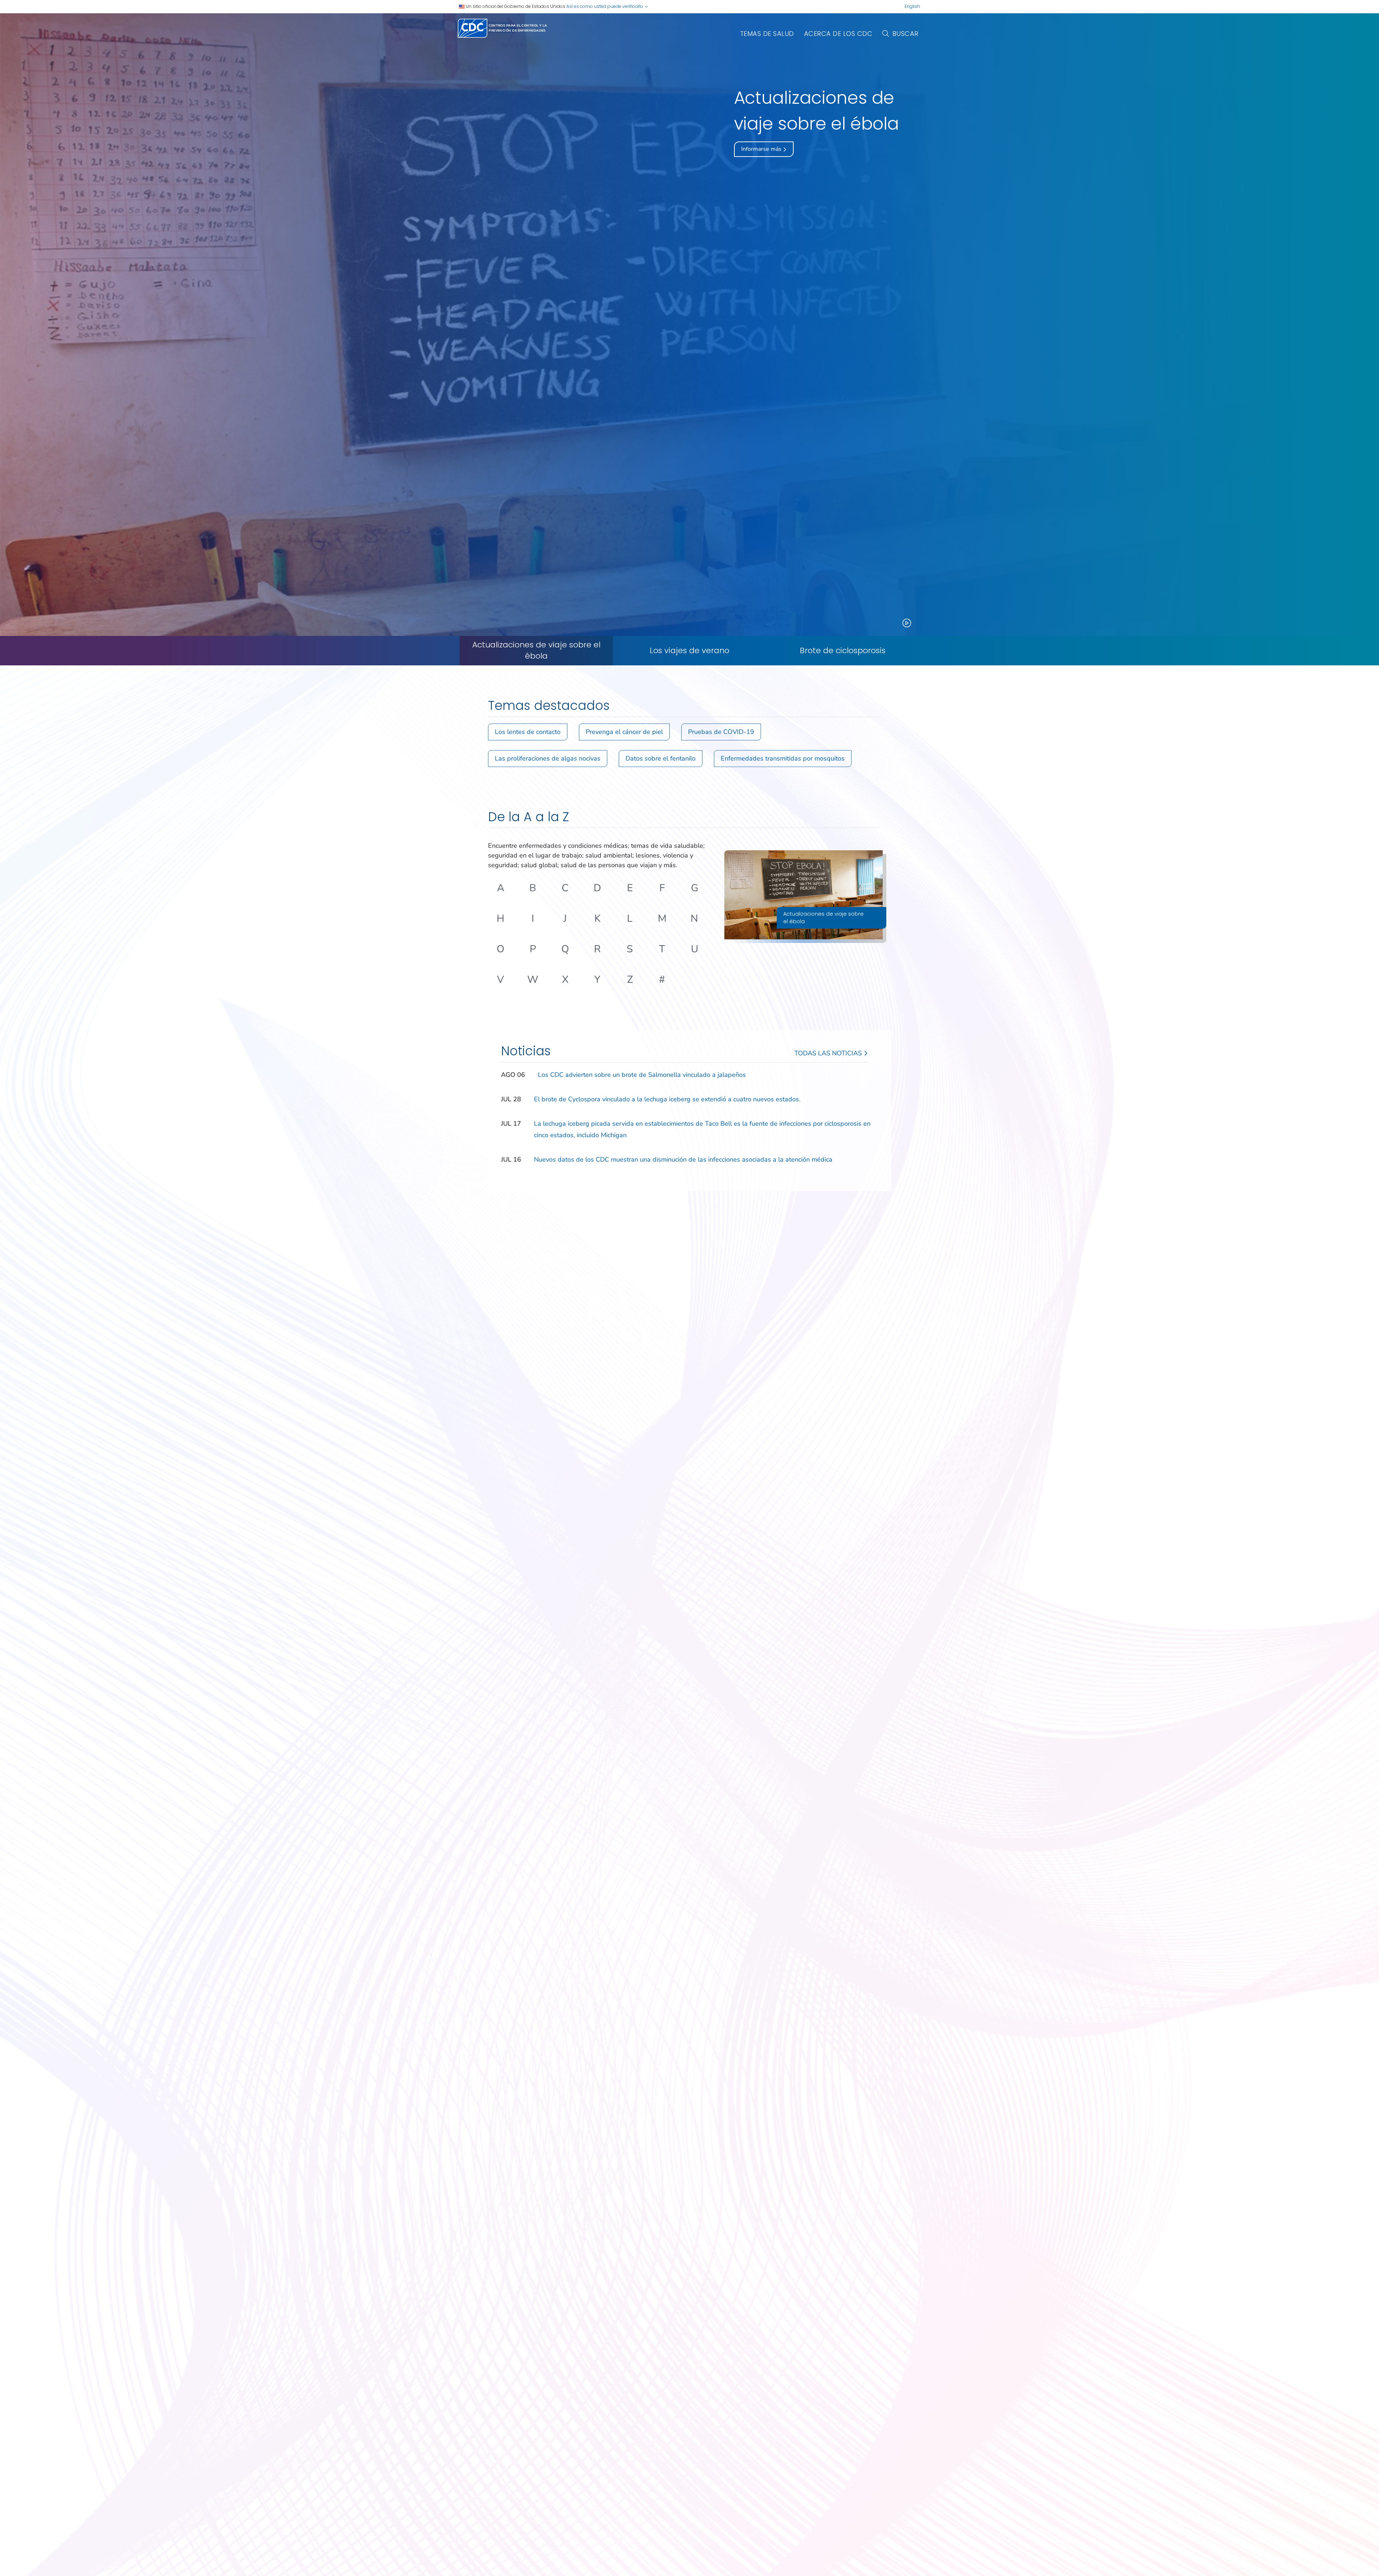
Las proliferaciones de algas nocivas (548, 758)
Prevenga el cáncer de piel (624, 732)
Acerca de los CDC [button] (838, 34)
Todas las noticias (829, 1053)
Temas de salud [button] (767, 34)
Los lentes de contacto (528, 732)
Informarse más (762, 149)
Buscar (906, 34)
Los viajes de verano (689, 651)
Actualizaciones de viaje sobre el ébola (536, 650)
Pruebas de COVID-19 (721, 732)
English (912, 6)
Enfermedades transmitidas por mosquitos (783, 758)
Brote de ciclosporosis (843, 651)
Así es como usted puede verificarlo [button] (605, 6)
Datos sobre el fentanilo (661, 758)
